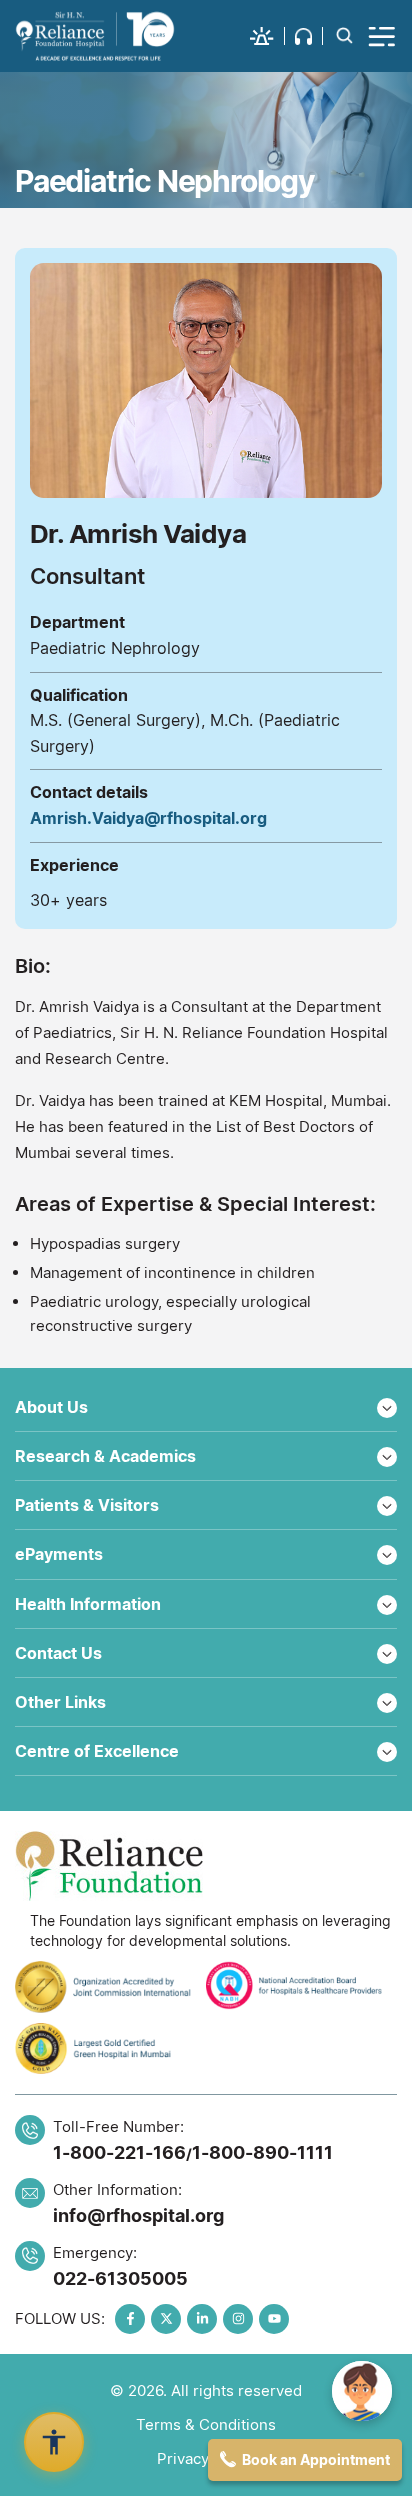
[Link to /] (95, 36)
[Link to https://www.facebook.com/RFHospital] (130, 2319)
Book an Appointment (316, 2459)
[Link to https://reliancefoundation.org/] (206, 1866)
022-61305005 (120, 2278)
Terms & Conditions (206, 2424)
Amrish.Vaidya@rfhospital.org (148, 818)
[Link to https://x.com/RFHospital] (166, 2319)
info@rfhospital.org (138, 2215)
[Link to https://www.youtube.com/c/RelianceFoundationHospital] (274, 2319)
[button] (267, 36)
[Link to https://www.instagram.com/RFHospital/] (238, 2319)
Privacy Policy (206, 2458)
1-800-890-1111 (262, 2152)
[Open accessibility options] (54, 2442)
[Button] (382, 36)
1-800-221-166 (119, 2152)
